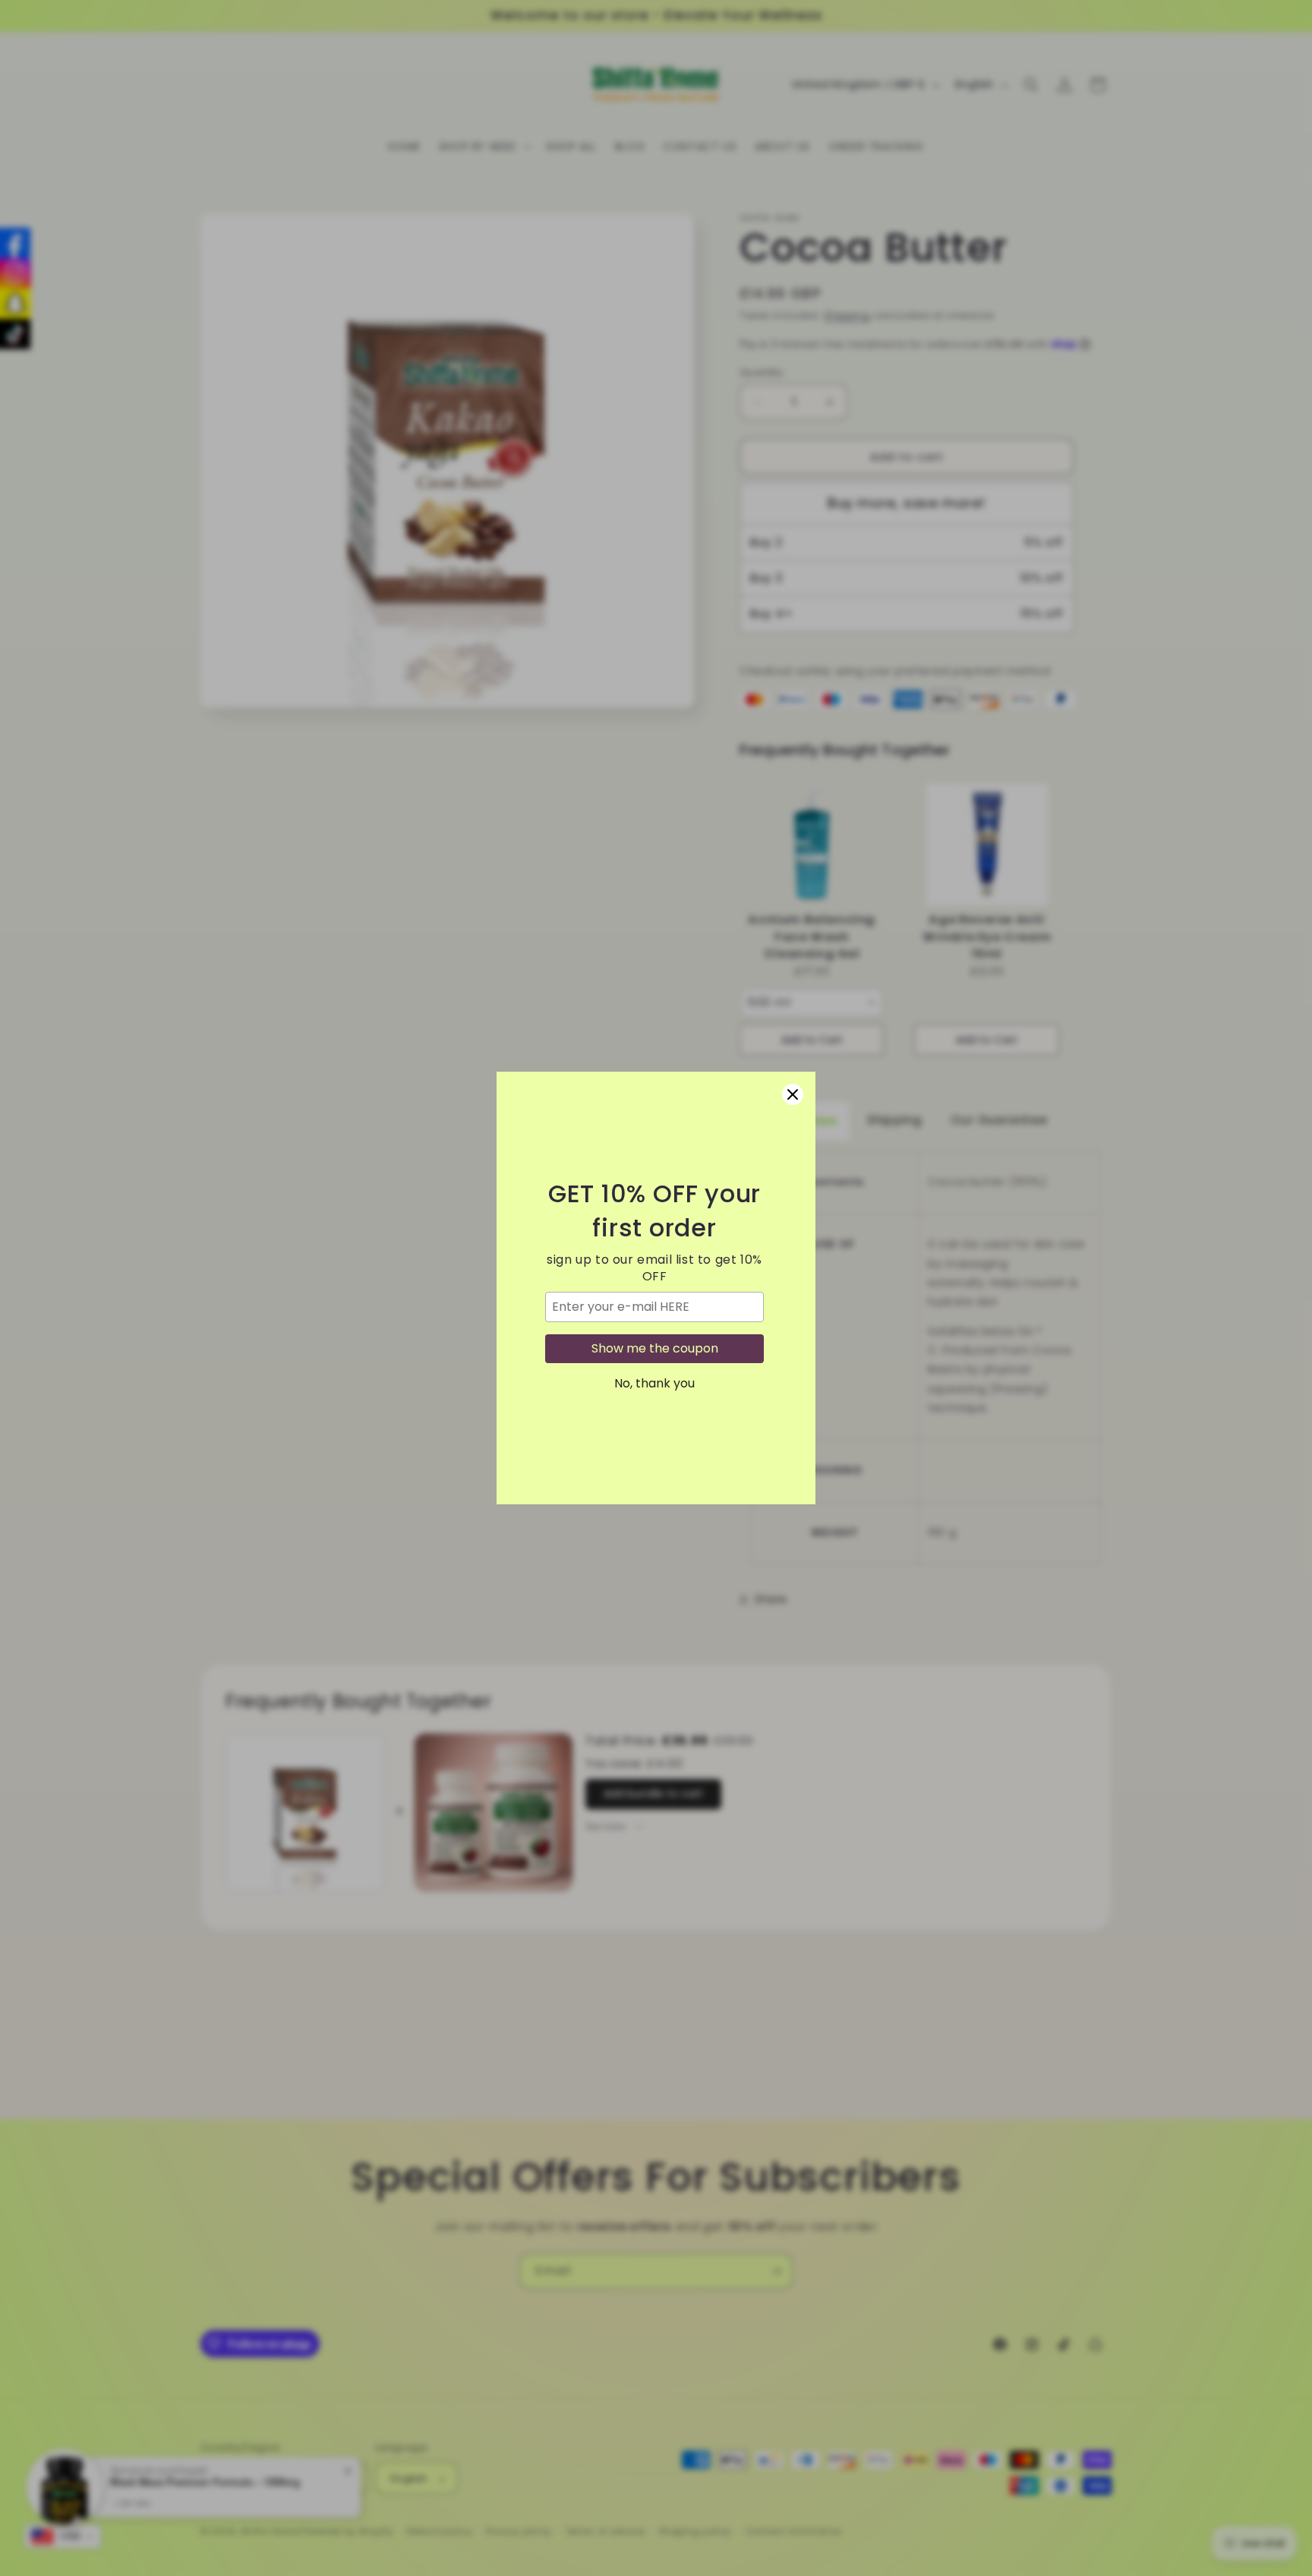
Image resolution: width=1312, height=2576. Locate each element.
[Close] (793, 1094)
